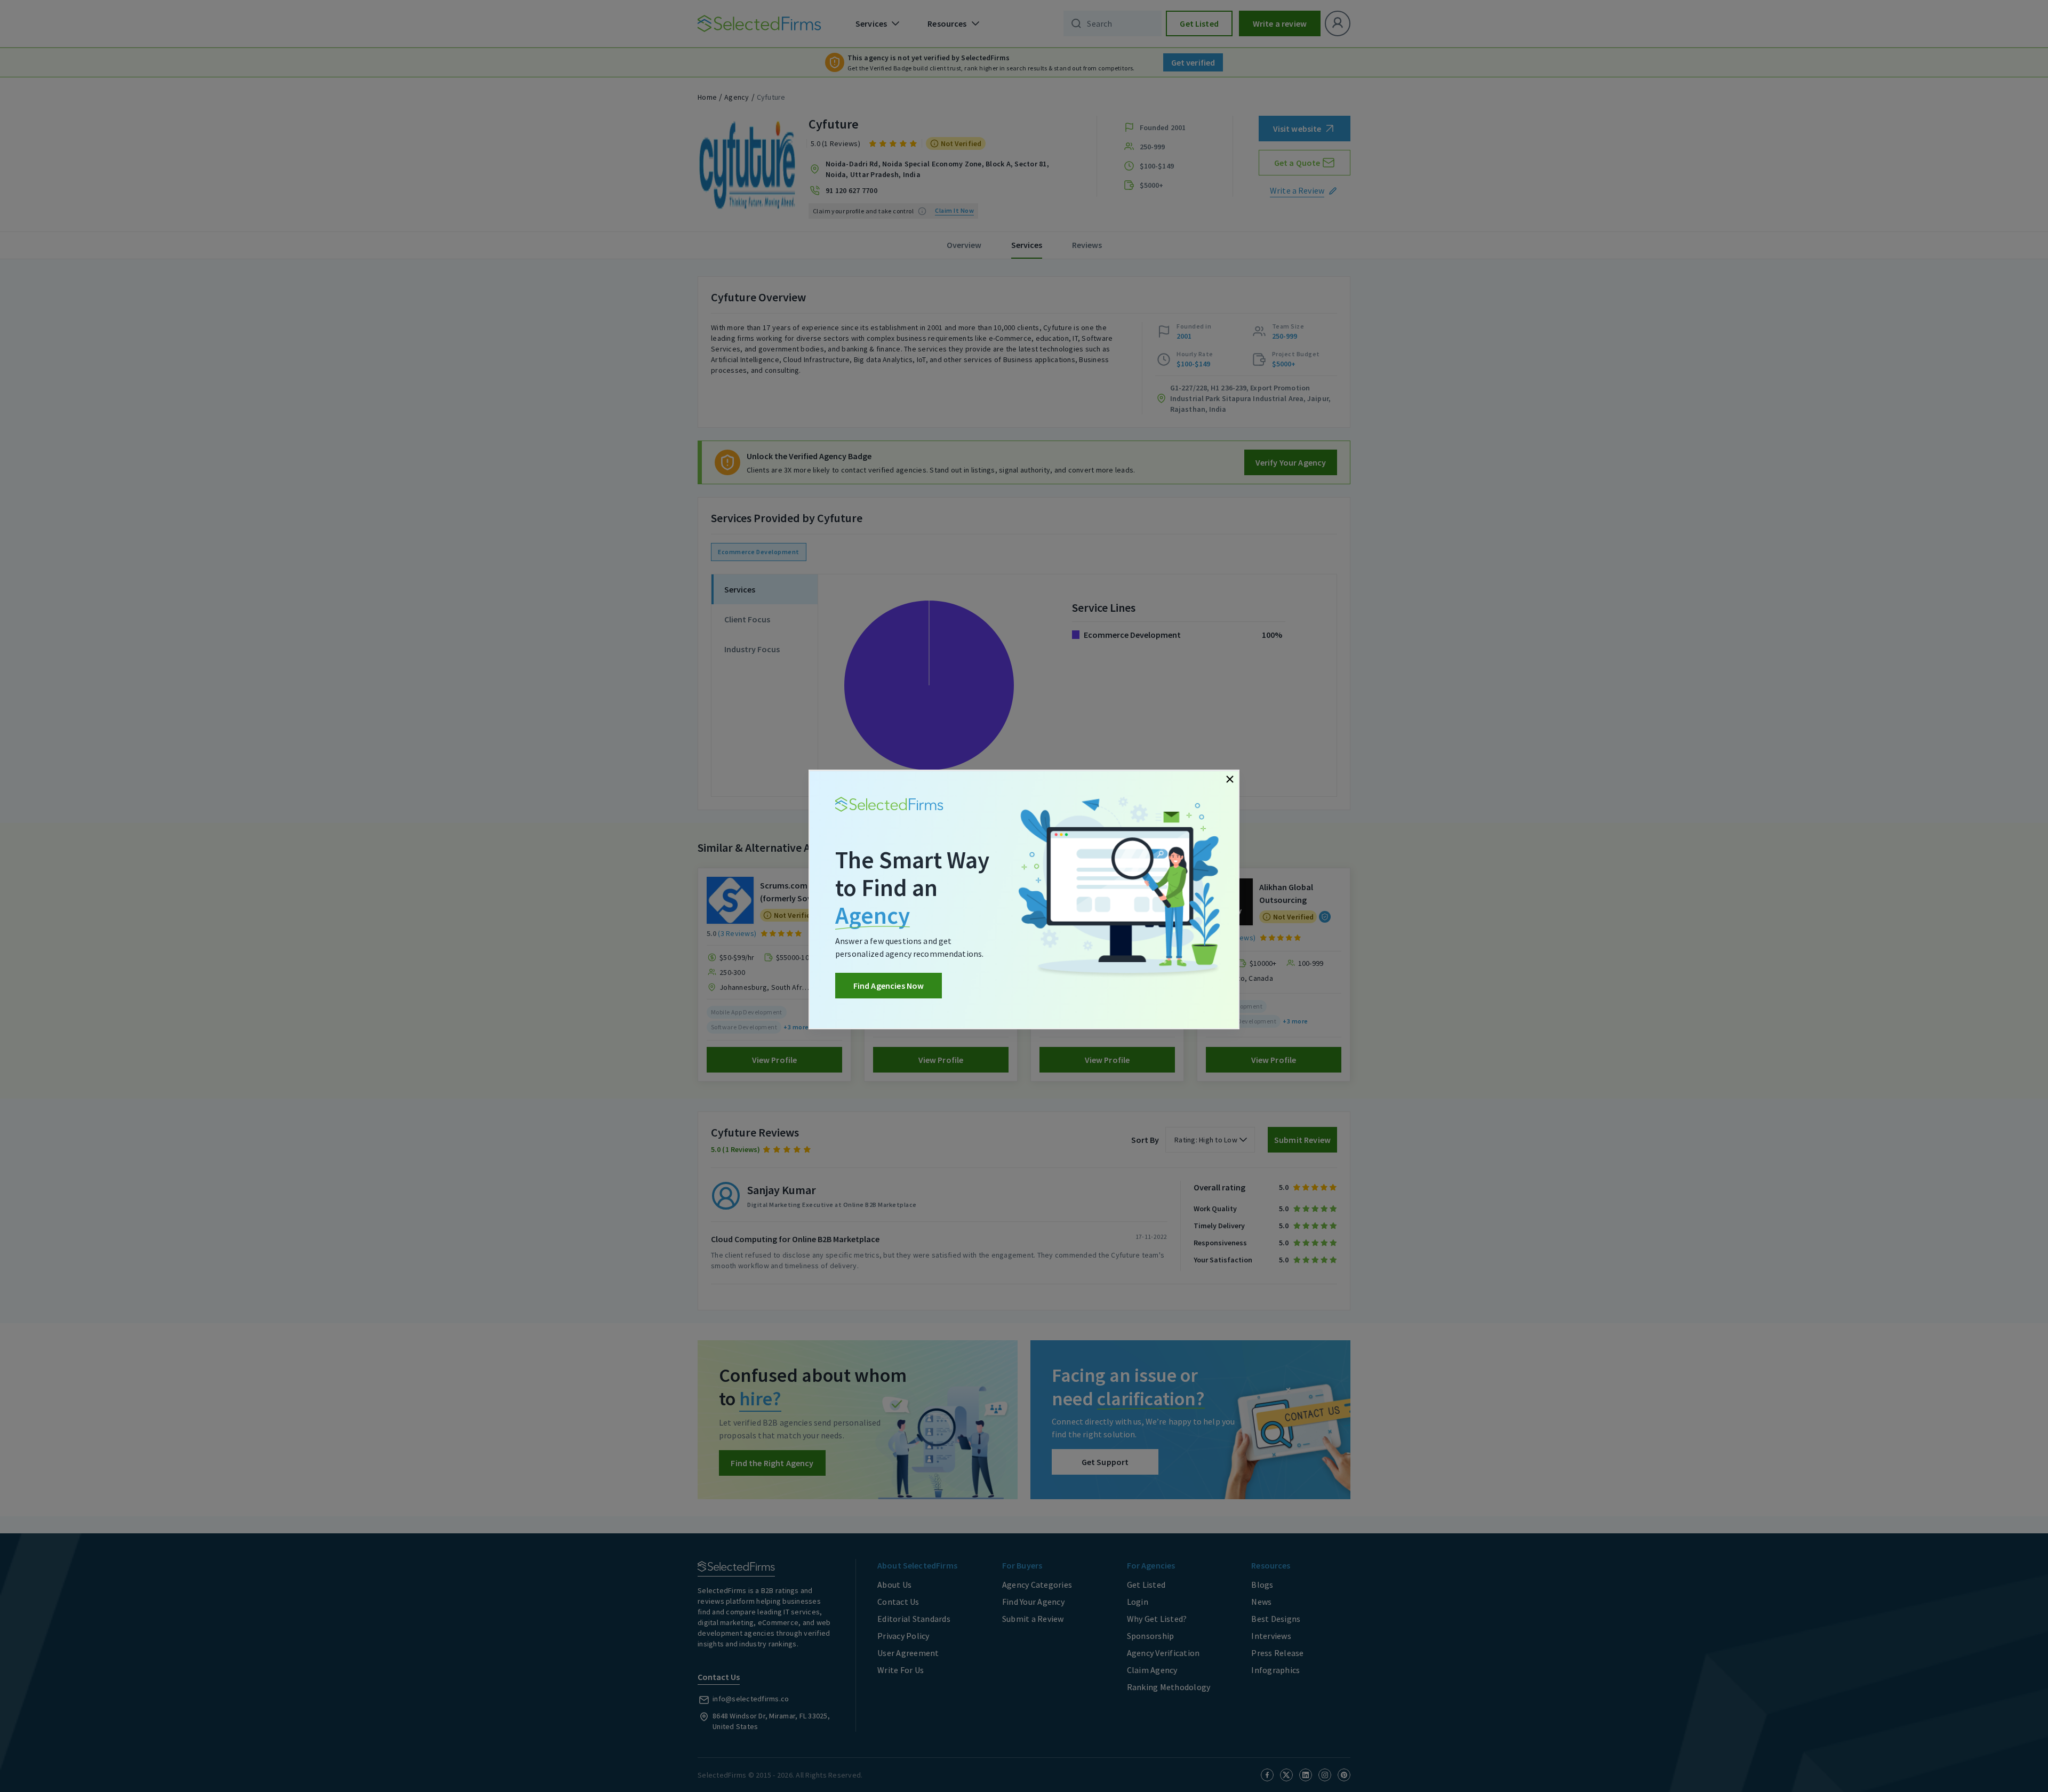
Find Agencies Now (889, 986)
